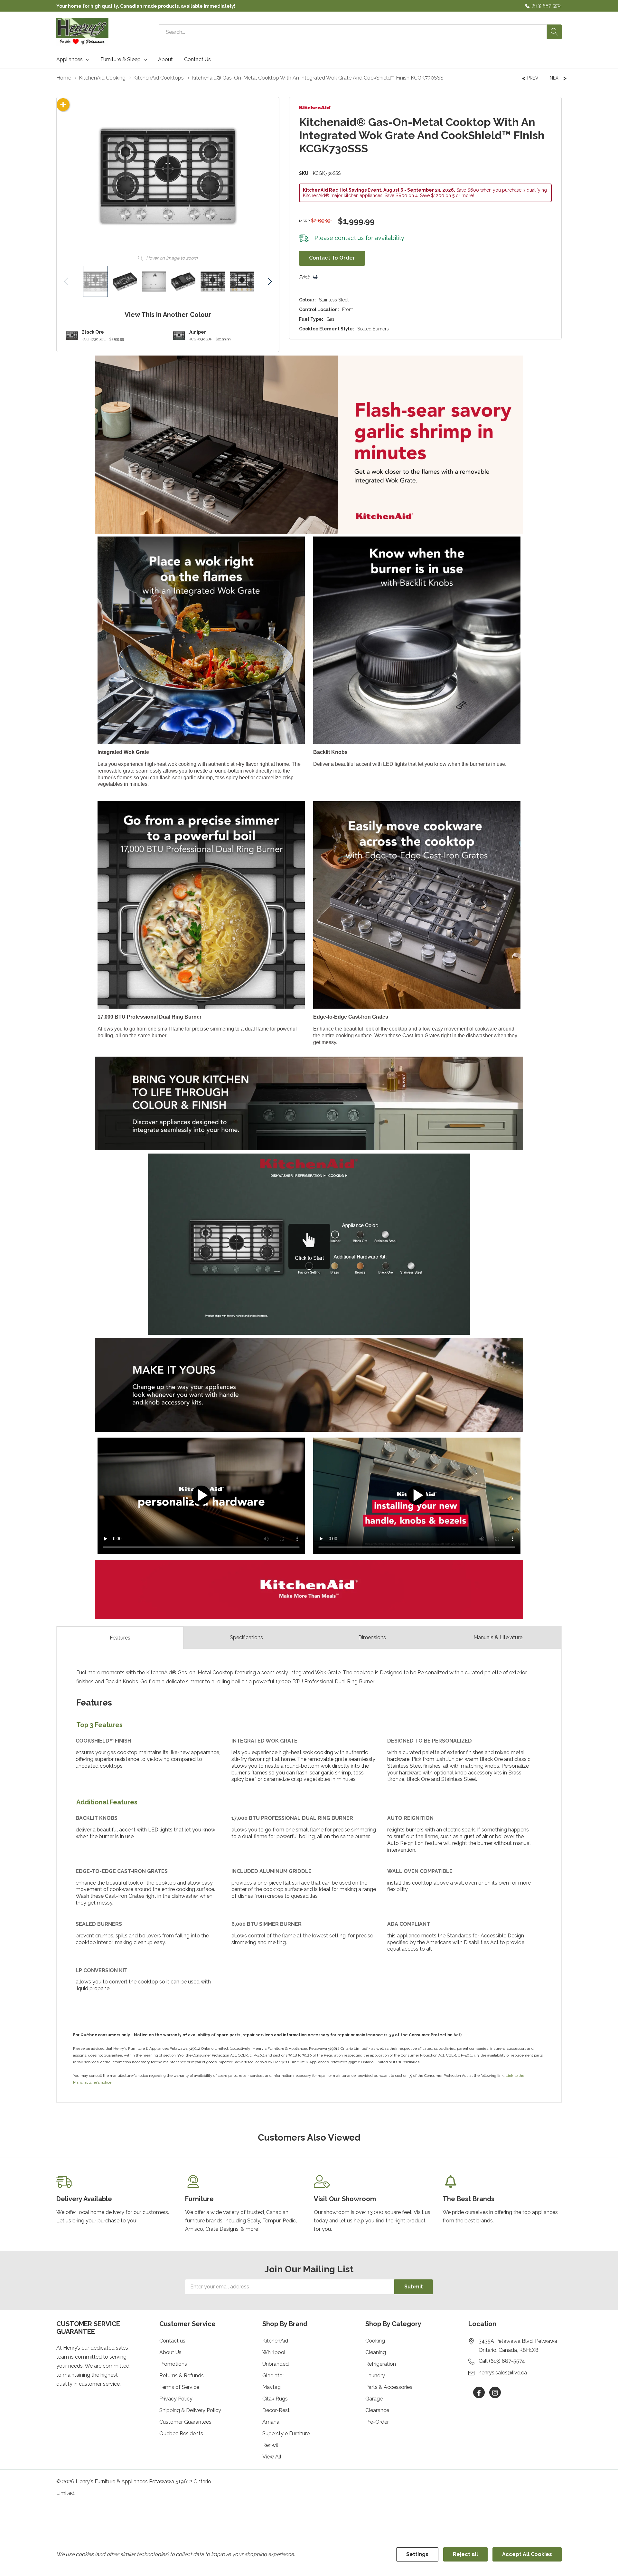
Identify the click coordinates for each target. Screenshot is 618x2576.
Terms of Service (179, 2387)
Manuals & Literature (498, 1637)
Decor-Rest (276, 2410)
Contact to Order (332, 258)
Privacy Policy (176, 2399)
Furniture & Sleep (121, 60)
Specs (246, 1637)
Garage (374, 2399)
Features (120, 1638)
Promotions (173, 2364)
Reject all (465, 2554)
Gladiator (273, 2376)
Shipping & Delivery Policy (190, 2410)
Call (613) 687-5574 (502, 2361)
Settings (417, 2554)
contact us (349, 238)
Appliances (70, 60)
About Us (170, 2352)
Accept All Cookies (527, 2554)
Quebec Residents (181, 2433)
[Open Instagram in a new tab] (495, 2393)
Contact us (172, 2341)
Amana (271, 2422)
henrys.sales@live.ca (503, 2373)
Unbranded (276, 2364)
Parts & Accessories (389, 2387)
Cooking (375, 2341)
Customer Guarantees (185, 2422)
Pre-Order (377, 2422)
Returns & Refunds (182, 2376)
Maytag (272, 2387)
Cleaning (376, 2352)
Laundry (375, 2376)
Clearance (377, 2410)
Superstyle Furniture (286, 2433)
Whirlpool (274, 2352)
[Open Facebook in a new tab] (479, 2393)
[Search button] (554, 32)
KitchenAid (275, 2341)
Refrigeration (381, 2364)
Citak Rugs (275, 2399)
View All (272, 2457)
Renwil (270, 2445)
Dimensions (372, 1637)
